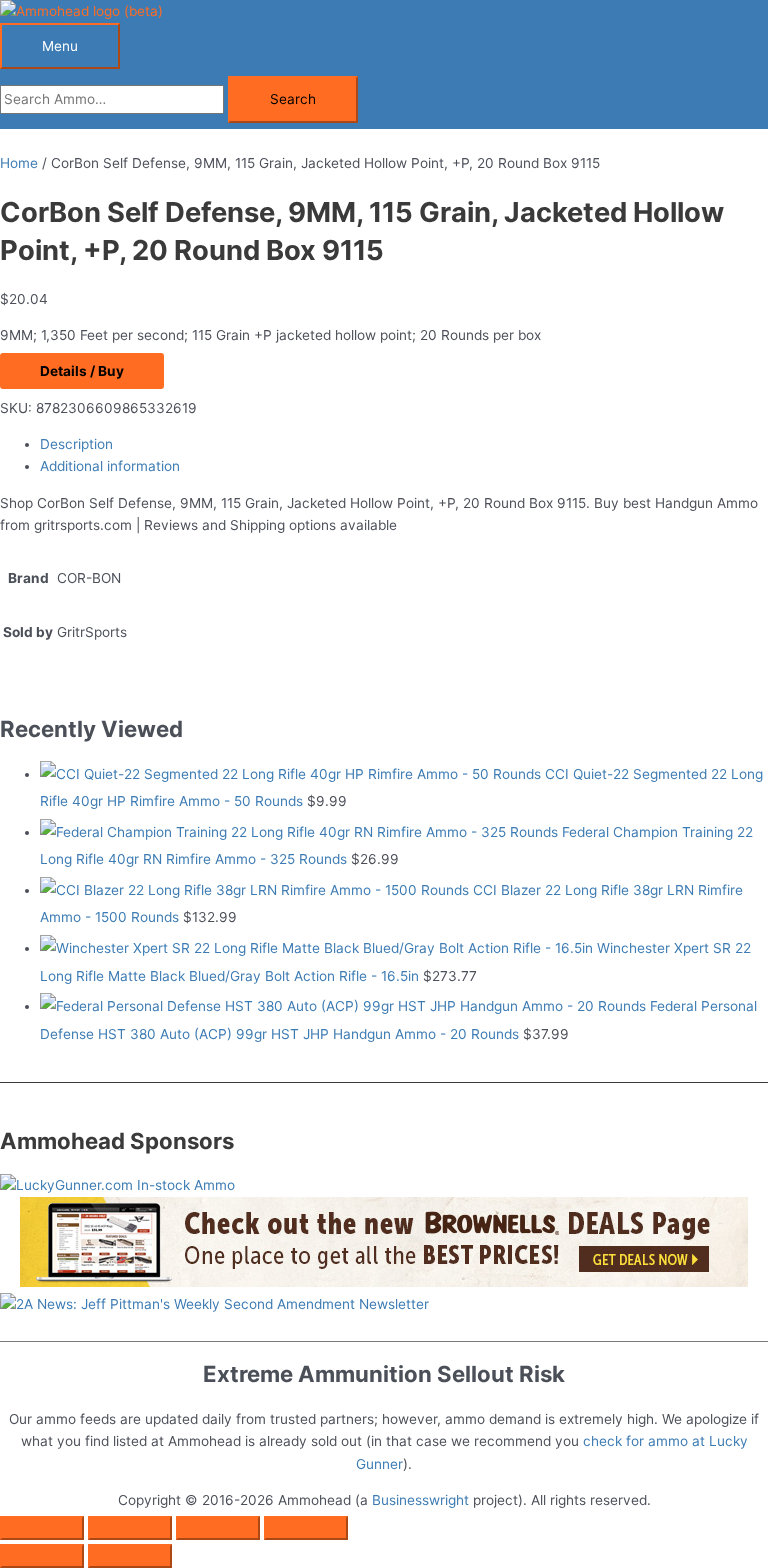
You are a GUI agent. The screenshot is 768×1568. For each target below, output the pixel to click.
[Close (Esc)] (306, 1528)
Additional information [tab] (110, 466)
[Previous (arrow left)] (42, 1556)
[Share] (218, 1528)
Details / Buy (82, 371)
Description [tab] (76, 444)
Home (19, 163)
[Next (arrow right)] (130, 1556)
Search (293, 99)
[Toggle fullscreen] (130, 1528)
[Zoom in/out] (42, 1528)
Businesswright (420, 1500)
